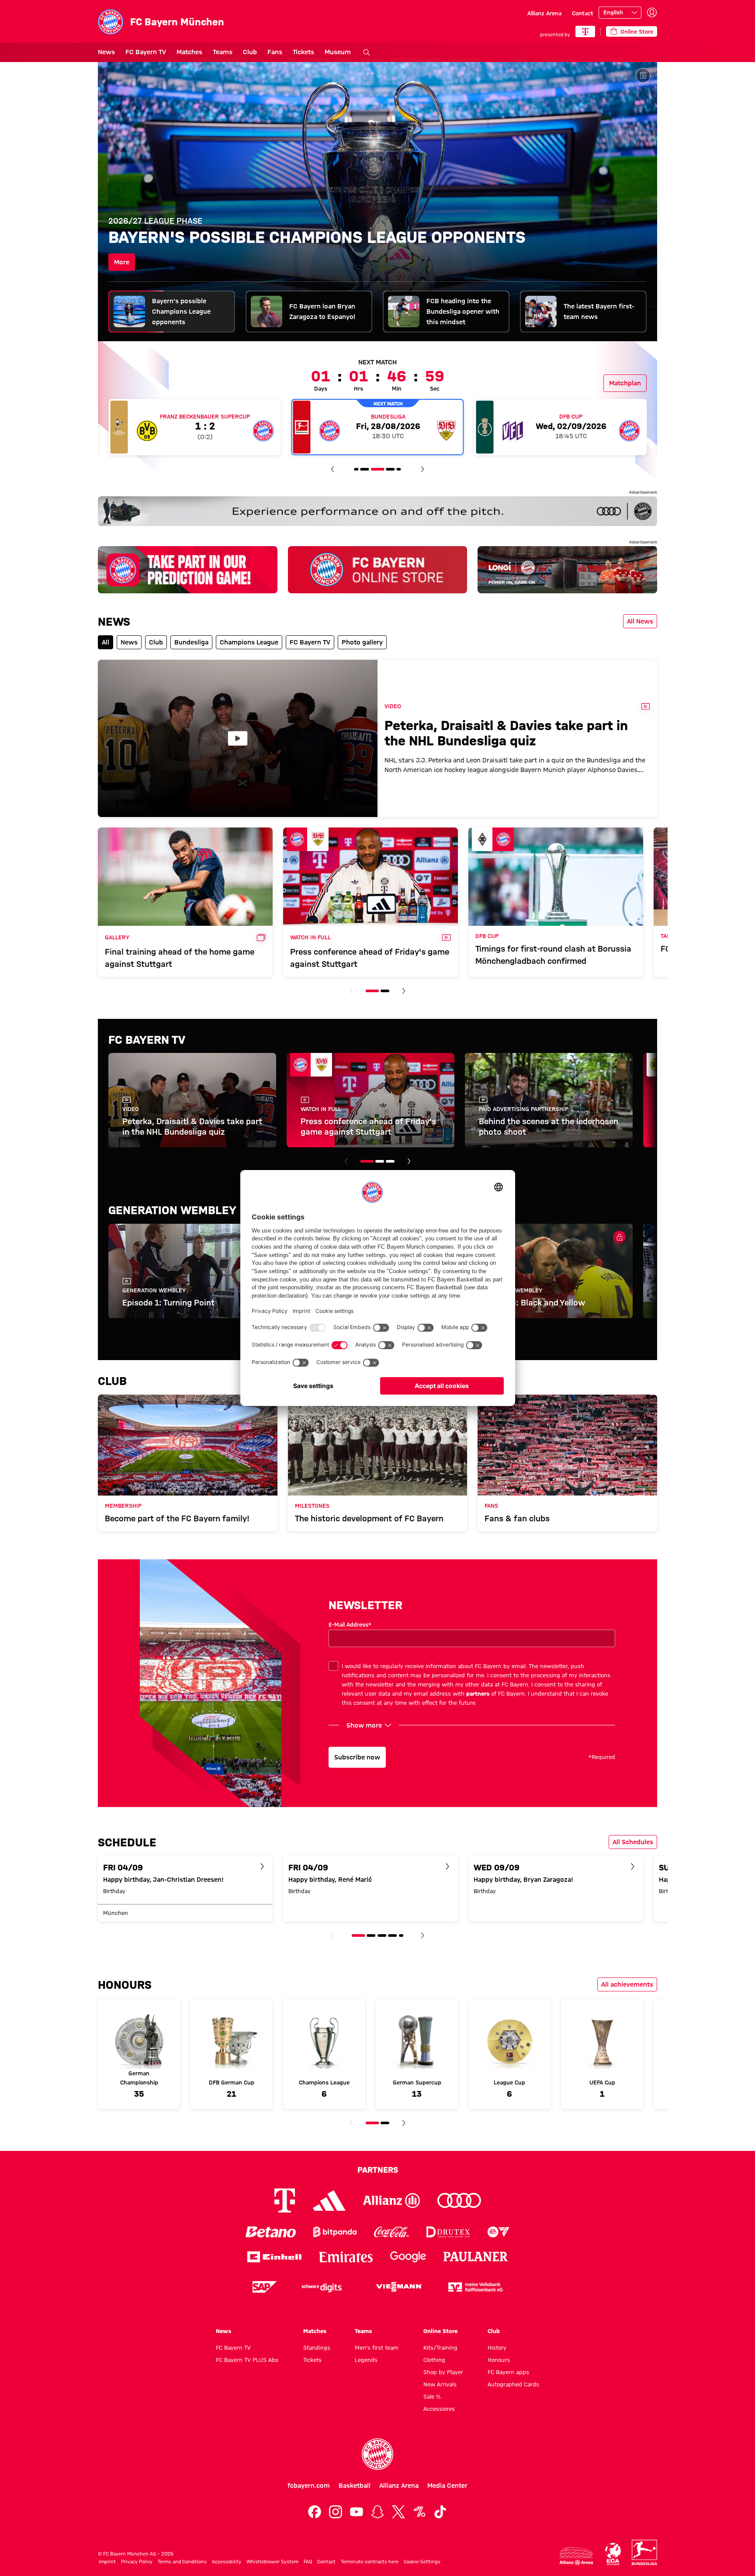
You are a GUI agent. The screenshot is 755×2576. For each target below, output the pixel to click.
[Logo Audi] (459, 2200)
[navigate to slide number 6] (390, 469)
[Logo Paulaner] (476, 2257)
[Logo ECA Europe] (613, 2554)
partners (478, 1693)
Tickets (303, 52)
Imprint (107, 2562)
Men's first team (377, 2347)
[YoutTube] (357, 2512)
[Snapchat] (377, 2512)
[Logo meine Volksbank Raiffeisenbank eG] (475, 2287)
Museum (338, 52)
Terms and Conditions (182, 2562)
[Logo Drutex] (448, 2232)
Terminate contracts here (370, 2562)
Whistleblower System (272, 2562)
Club (250, 52)
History (497, 2347)
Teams (223, 52)
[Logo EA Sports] (499, 2232)
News (106, 52)
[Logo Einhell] (274, 2257)
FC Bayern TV (146, 52)
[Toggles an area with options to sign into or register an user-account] (652, 13)
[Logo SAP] (265, 2287)
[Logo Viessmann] (398, 2287)
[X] (398, 2512)
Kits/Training (440, 2347)
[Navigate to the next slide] (423, 469)
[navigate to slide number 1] (372, 991)
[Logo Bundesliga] (644, 2552)
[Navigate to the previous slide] (332, 469)
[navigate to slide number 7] (399, 469)
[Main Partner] (585, 31)
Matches (189, 52)
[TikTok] (440, 2512)
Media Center (447, 2486)
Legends (366, 2360)
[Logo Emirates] (346, 2257)
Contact (583, 13)
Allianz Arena (544, 13)
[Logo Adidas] (329, 2200)
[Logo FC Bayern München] (377, 2454)
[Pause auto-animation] (643, 76)
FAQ (308, 2562)
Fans (275, 52)
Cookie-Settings (422, 2562)
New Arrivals (440, 2384)
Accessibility (227, 2562)
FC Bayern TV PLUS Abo (247, 2360)
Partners (378, 2170)
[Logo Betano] (271, 2232)
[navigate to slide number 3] (356, 469)
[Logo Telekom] (285, 2200)
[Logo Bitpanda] (335, 2232)
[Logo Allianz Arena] (576, 2556)
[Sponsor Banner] (377, 511)
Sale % (432, 2396)
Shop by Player (443, 2372)
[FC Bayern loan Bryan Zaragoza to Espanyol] (377, 201)
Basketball (355, 2486)
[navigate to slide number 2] (385, 991)
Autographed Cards (513, 2384)
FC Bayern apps (508, 2372)
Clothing (434, 2360)
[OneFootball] (419, 2512)
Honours (499, 2360)
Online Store (440, 2331)
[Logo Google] (408, 2257)
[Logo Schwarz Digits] (322, 2287)
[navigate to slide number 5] (377, 469)
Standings (317, 2347)
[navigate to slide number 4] (365, 469)
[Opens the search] (367, 52)
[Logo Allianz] (391, 2200)
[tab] (172, 312)
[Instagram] (336, 2512)
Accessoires (439, 2409)
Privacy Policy (137, 2562)
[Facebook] (315, 2512)
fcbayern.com (309, 2486)
